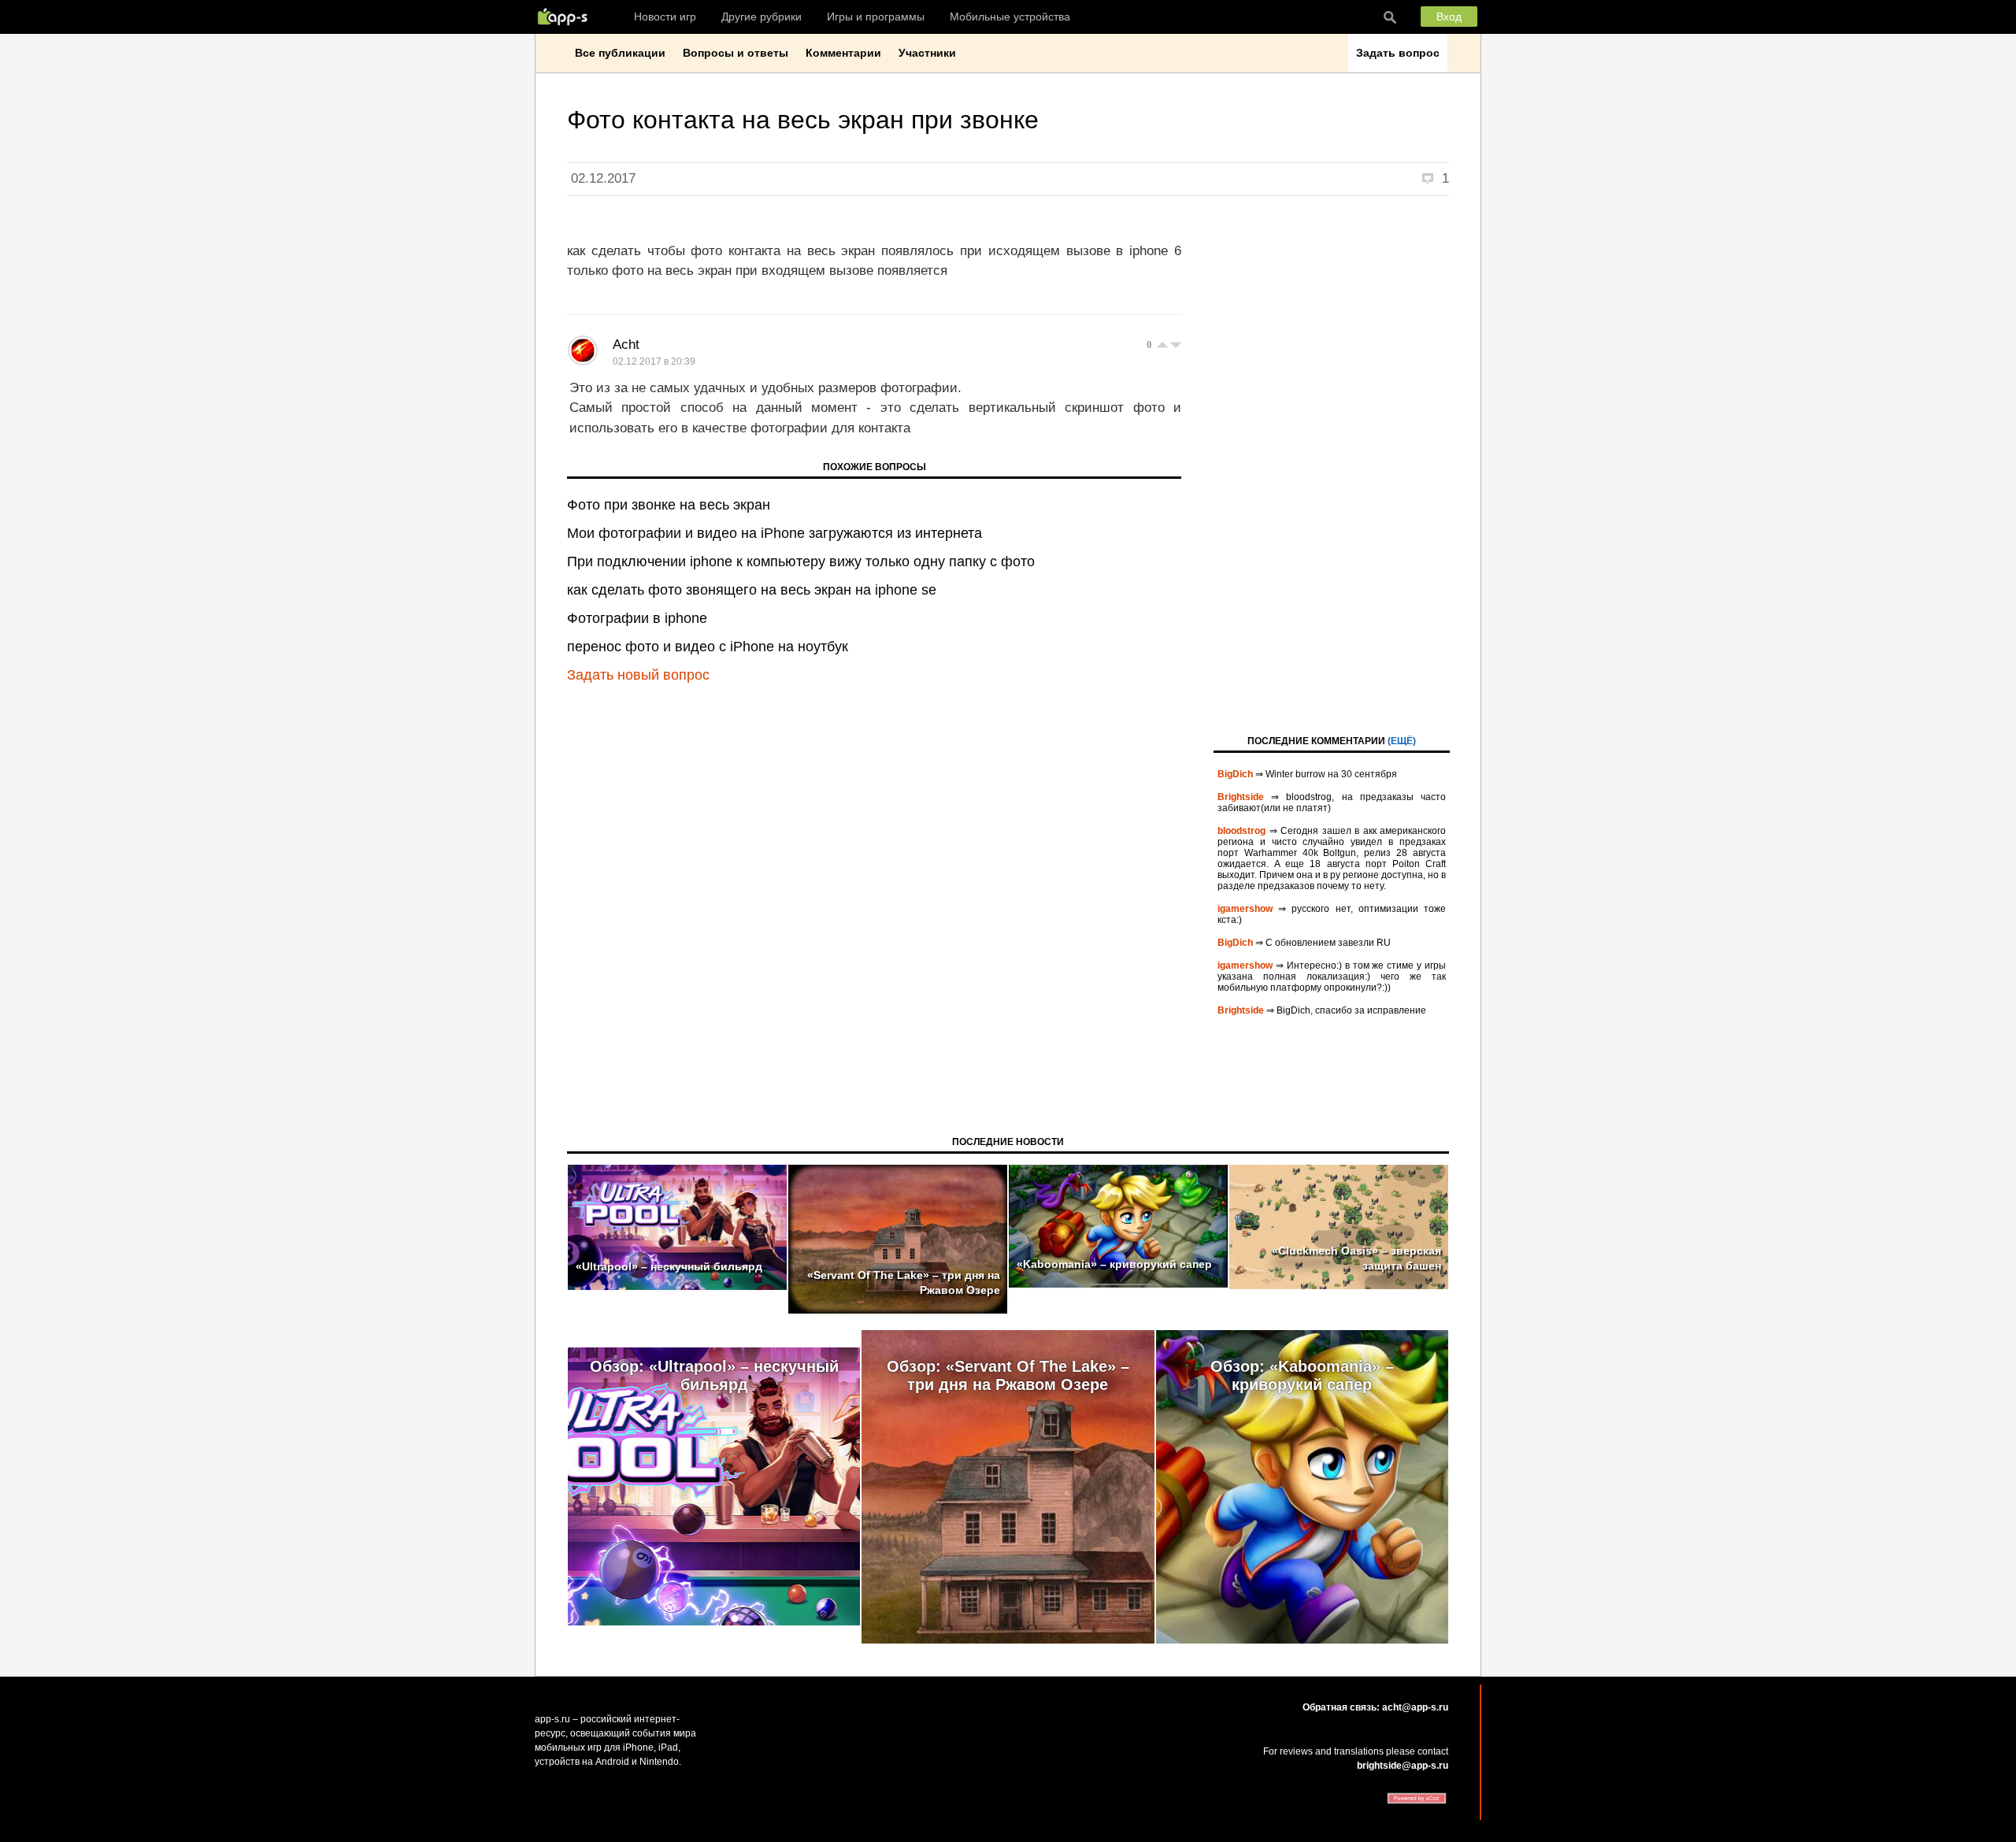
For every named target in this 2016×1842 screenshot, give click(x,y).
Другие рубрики (762, 17)
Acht (626, 345)
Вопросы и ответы (736, 53)
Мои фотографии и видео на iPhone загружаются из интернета (775, 533)
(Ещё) (1402, 741)
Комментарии (843, 53)
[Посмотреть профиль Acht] (583, 350)
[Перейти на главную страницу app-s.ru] (566, 17)
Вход (1449, 17)
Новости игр (665, 17)
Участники (927, 53)
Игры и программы (876, 17)
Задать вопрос (1398, 53)
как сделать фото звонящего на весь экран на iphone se (752, 590)
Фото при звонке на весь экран (669, 505)
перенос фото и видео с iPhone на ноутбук (708, 647)
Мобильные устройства (1010, 17)
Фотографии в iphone (637, 618)
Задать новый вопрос (638, 675)
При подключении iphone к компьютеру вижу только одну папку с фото (801, 561)
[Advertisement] (1332, 464)
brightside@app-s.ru (1403, 1766)
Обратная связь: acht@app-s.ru (1375, 1707)
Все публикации (620, 53)
